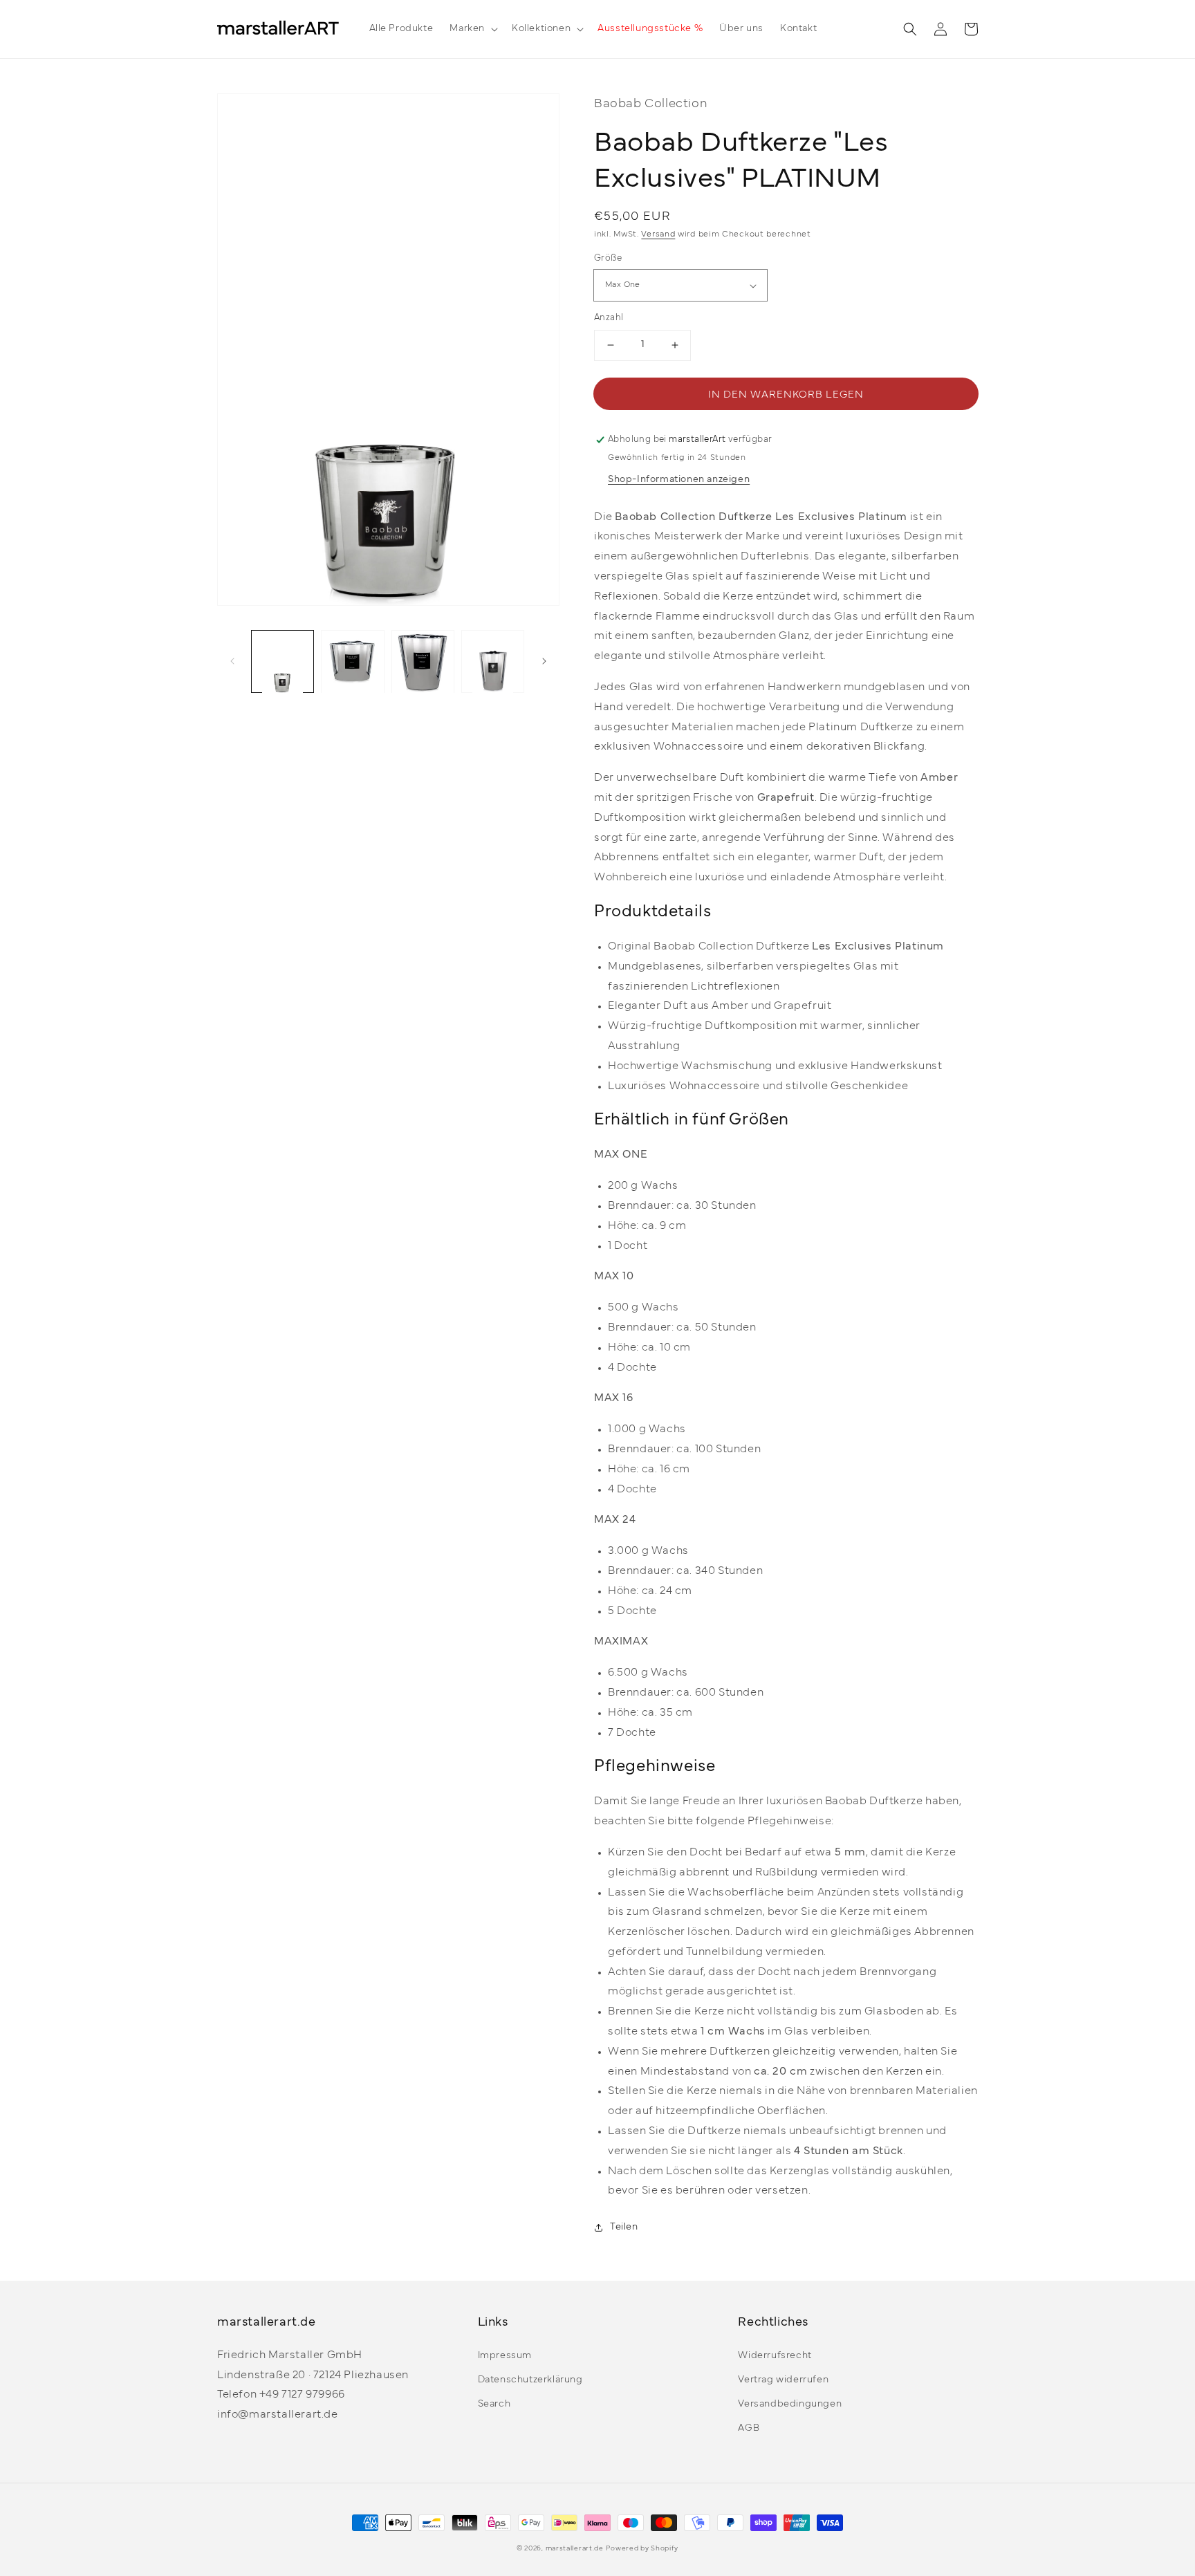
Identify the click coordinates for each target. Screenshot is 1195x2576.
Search (494, 2404)
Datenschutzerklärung (530, 2380)
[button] (472, 29)
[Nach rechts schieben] (544, 662)
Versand (658, 234)
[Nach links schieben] (232, 662)
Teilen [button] (624, 2227)
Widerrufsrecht (775, 2356)
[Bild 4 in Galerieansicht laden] (493, 661)
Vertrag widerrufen (783, 2380)
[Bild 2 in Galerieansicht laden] (352, 661)
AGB (749, 2428)
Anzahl (609, 318)
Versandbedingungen (790, 2404)
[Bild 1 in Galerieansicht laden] (282, 661)
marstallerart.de (575, 2549)
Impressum (505, 2356)
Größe (608, 259)
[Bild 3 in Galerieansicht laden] (423, 661)
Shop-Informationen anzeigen (679, 480)
